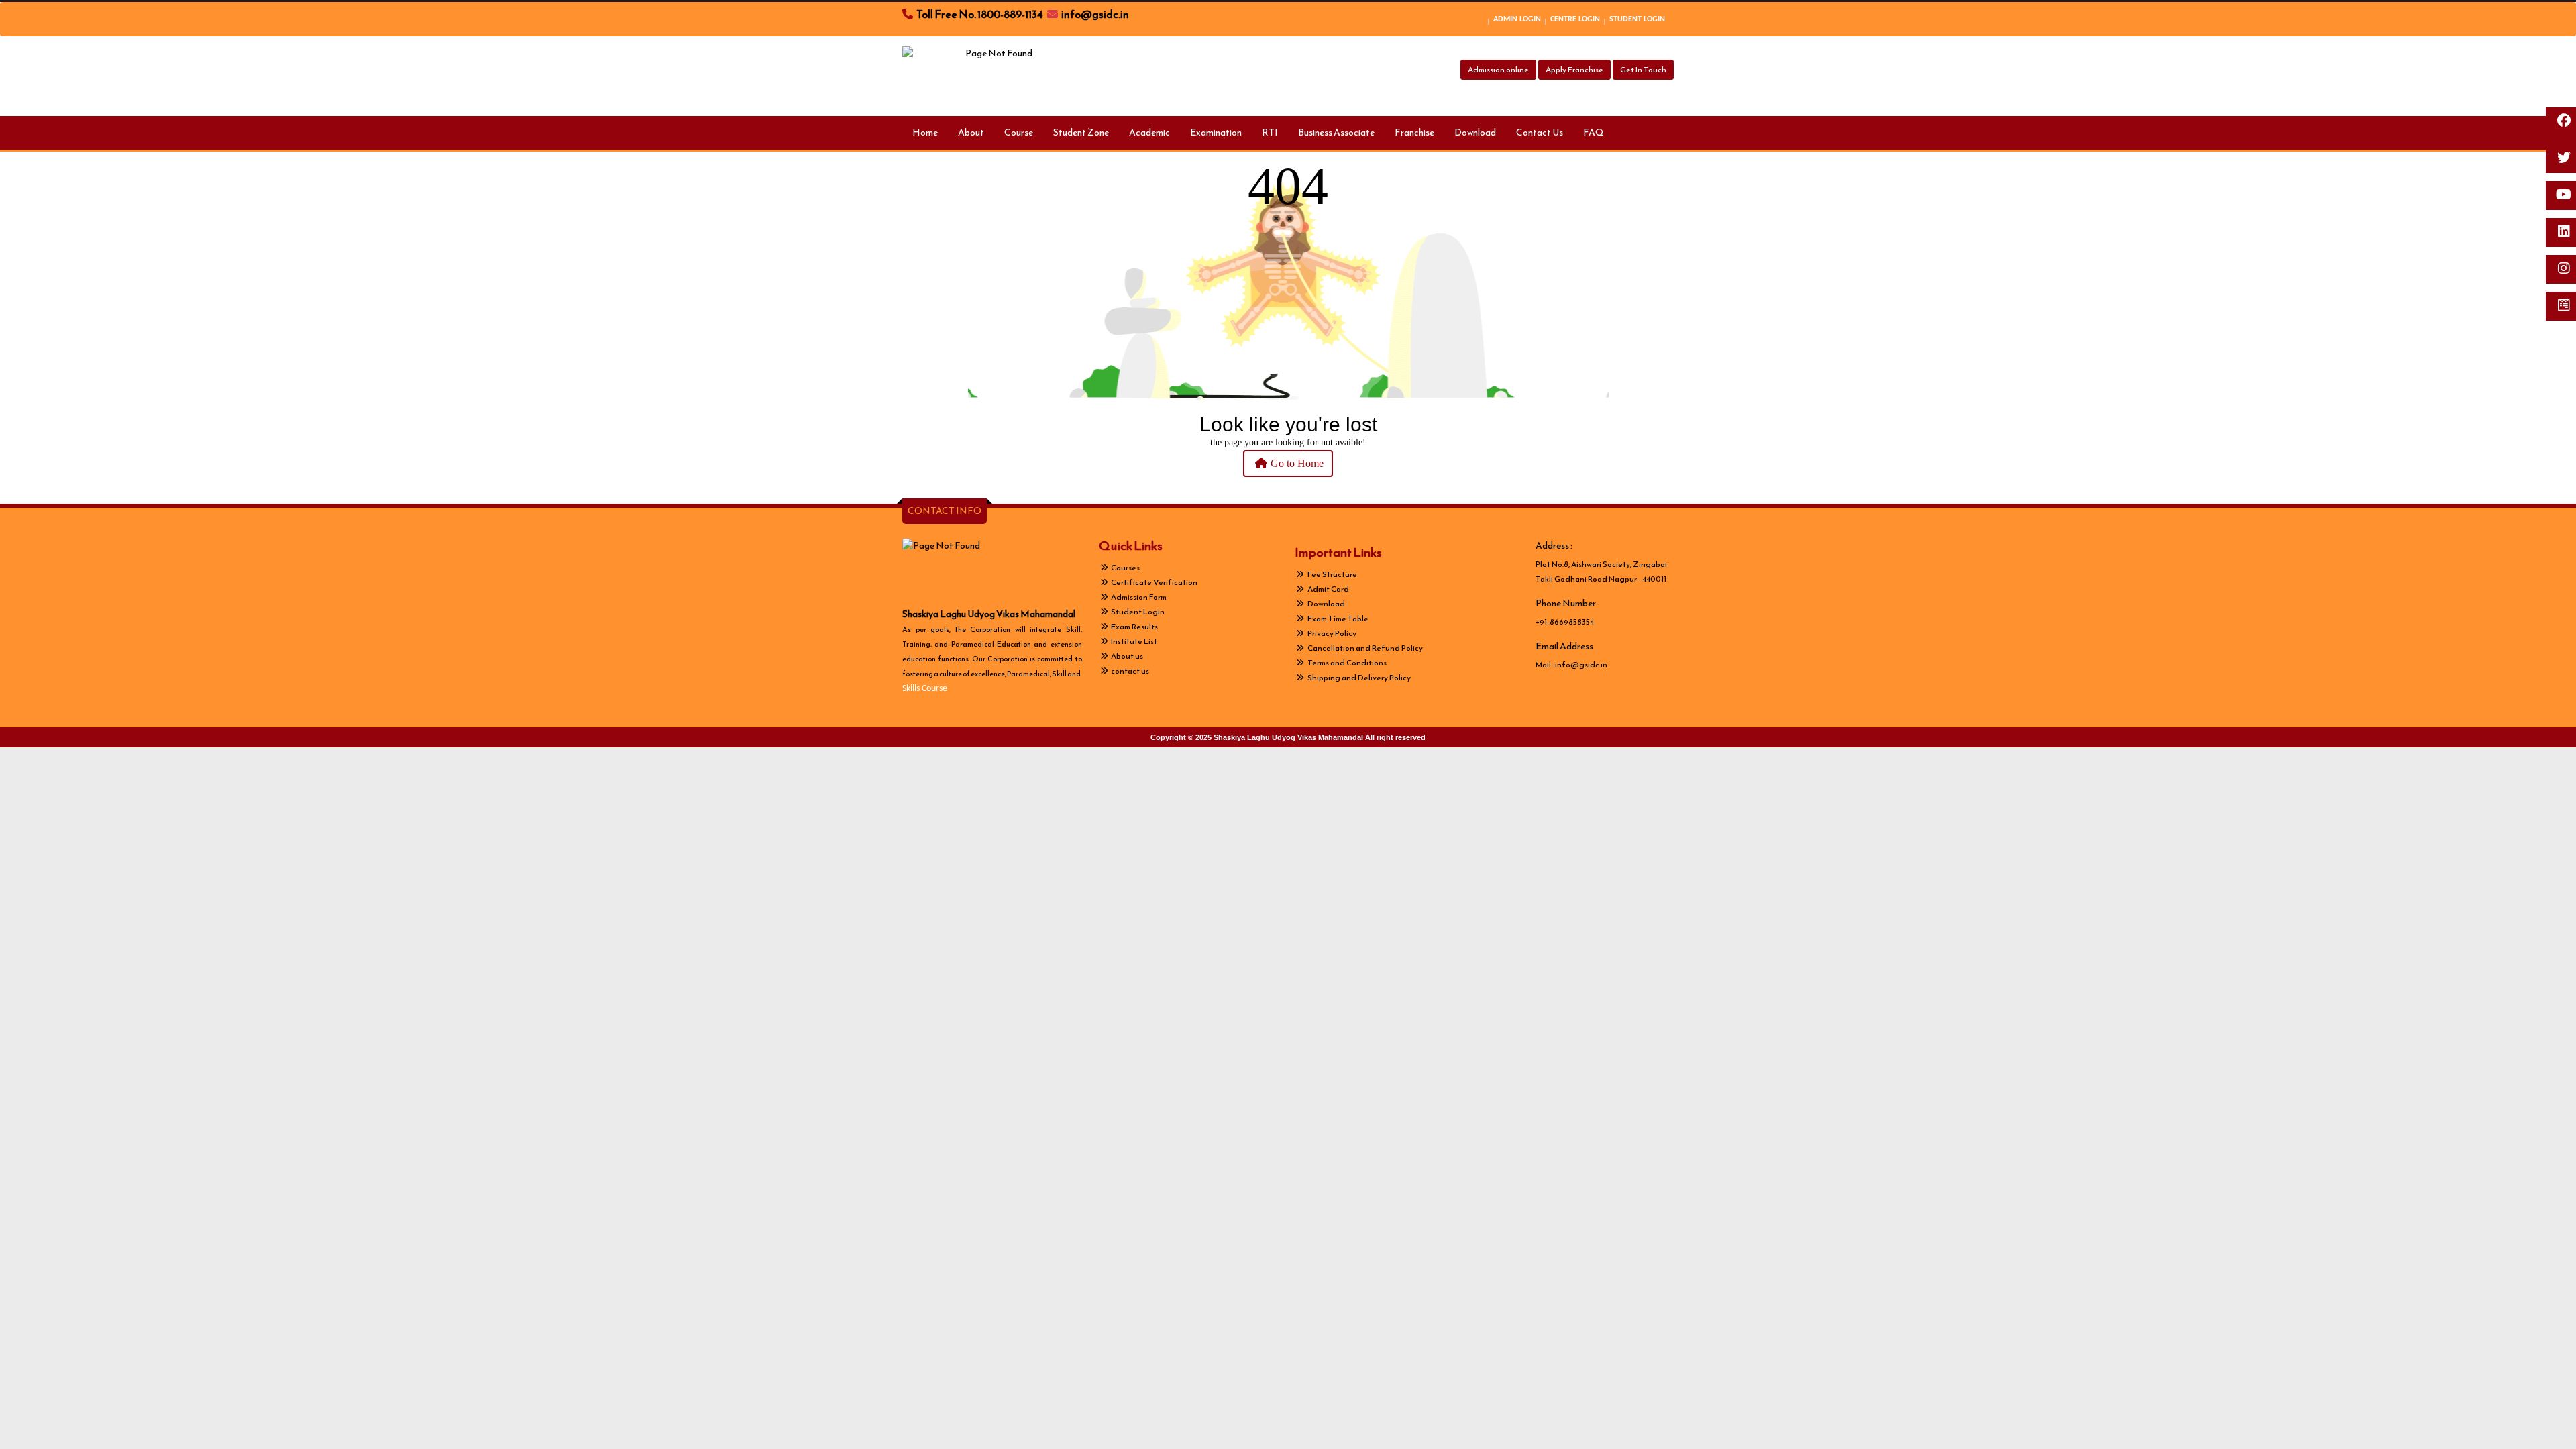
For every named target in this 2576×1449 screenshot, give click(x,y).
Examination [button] (1216, 132)
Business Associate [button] (1336, 132)
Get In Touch (1643, 70)
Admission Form (1138, 597)
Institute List (1133, 641)
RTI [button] (1270, 132)
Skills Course (925, 689)
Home (925, 132)
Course (1019, 132)
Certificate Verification (1153, 582)
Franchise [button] (1414, 132)
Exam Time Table (1337, 619)
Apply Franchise (1574, 70)
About (971, 132)
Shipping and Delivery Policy (1358, 678)
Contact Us (1540, 132)
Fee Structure (1332, 574)
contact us (1129, 671)
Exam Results (1134, 627)
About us (1126, 656)
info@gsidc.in (1581, 665)
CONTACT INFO (945, 511)
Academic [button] (1149, 132)
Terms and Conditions (1346, 663)
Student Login (1137, 612)
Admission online (1498, 70)
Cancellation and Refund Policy (1364, 648)
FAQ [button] (1594, 132)
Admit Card (1328, 589)
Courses (1125, 568)
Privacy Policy (1331, 633)
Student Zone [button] (1081, 132)
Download (1475, 132)
